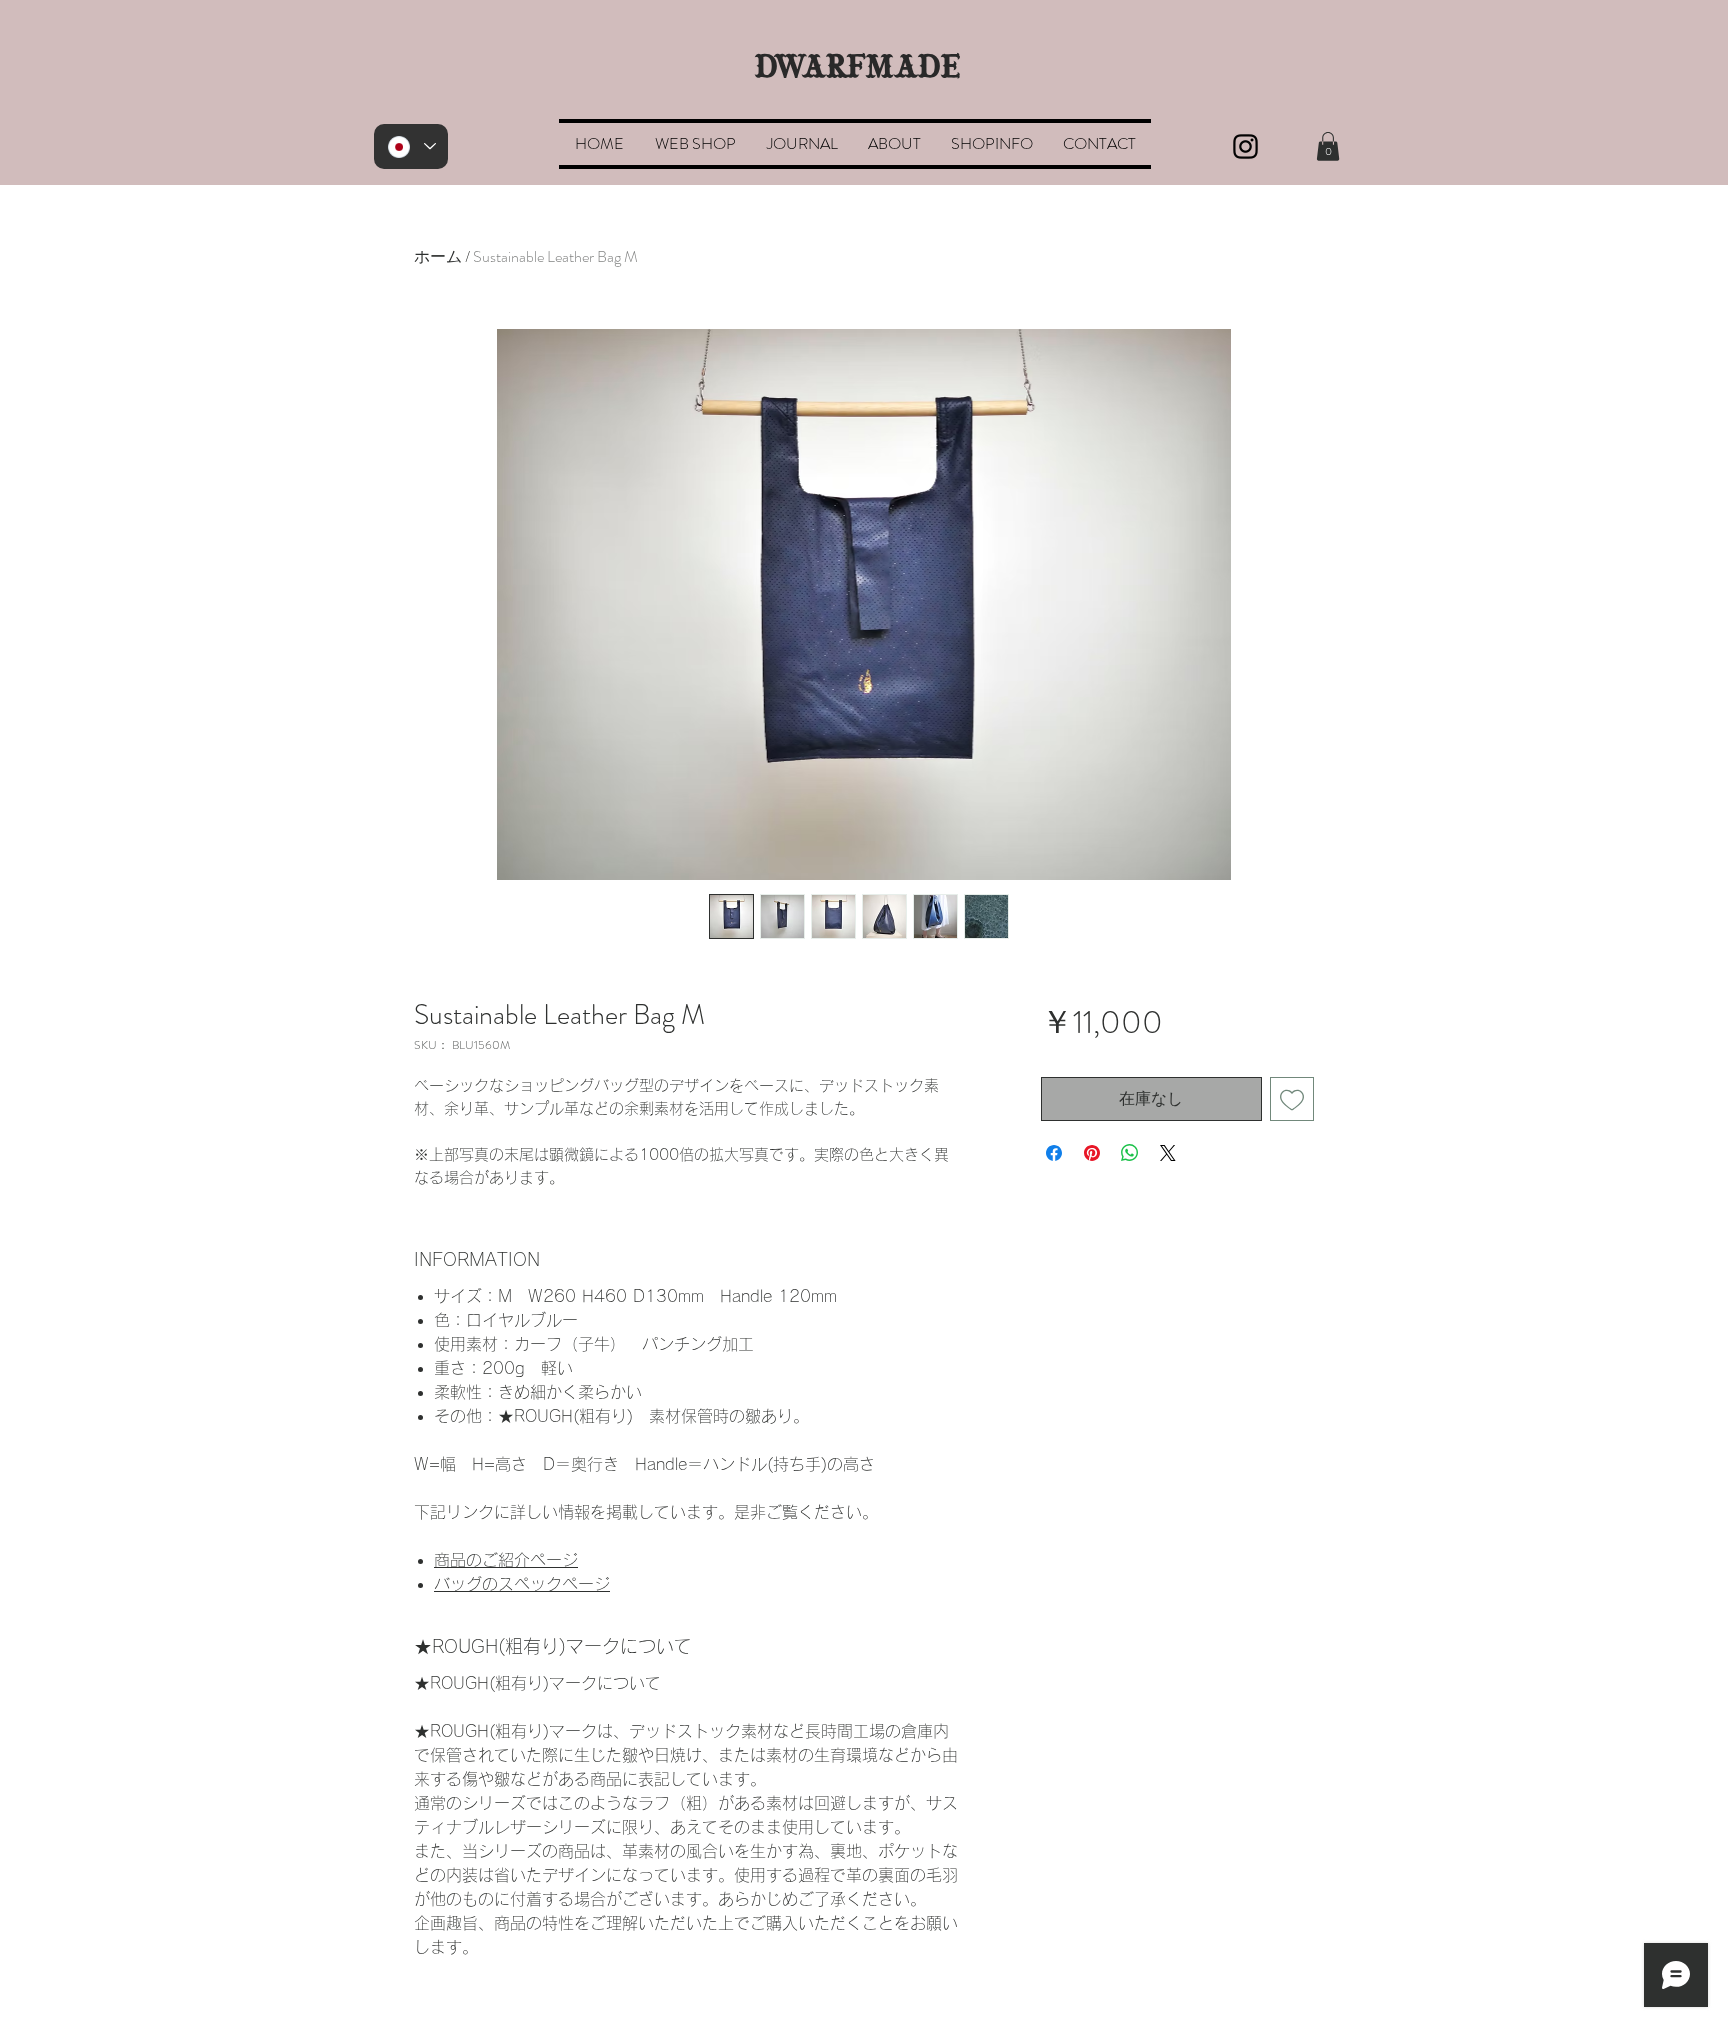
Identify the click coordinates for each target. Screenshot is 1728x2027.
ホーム (438, 256)
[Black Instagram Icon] (1245, 146)
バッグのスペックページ (522, 1584)
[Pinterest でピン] (1092, 1153)
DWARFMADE (858, 69)
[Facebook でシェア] (1054, 1153)
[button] (695, 144)
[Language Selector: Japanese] (411, 146)
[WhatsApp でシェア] (1130, 1153)
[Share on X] (1168, 1153)
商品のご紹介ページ (506, 1560)
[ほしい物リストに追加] (1292, 1099)
